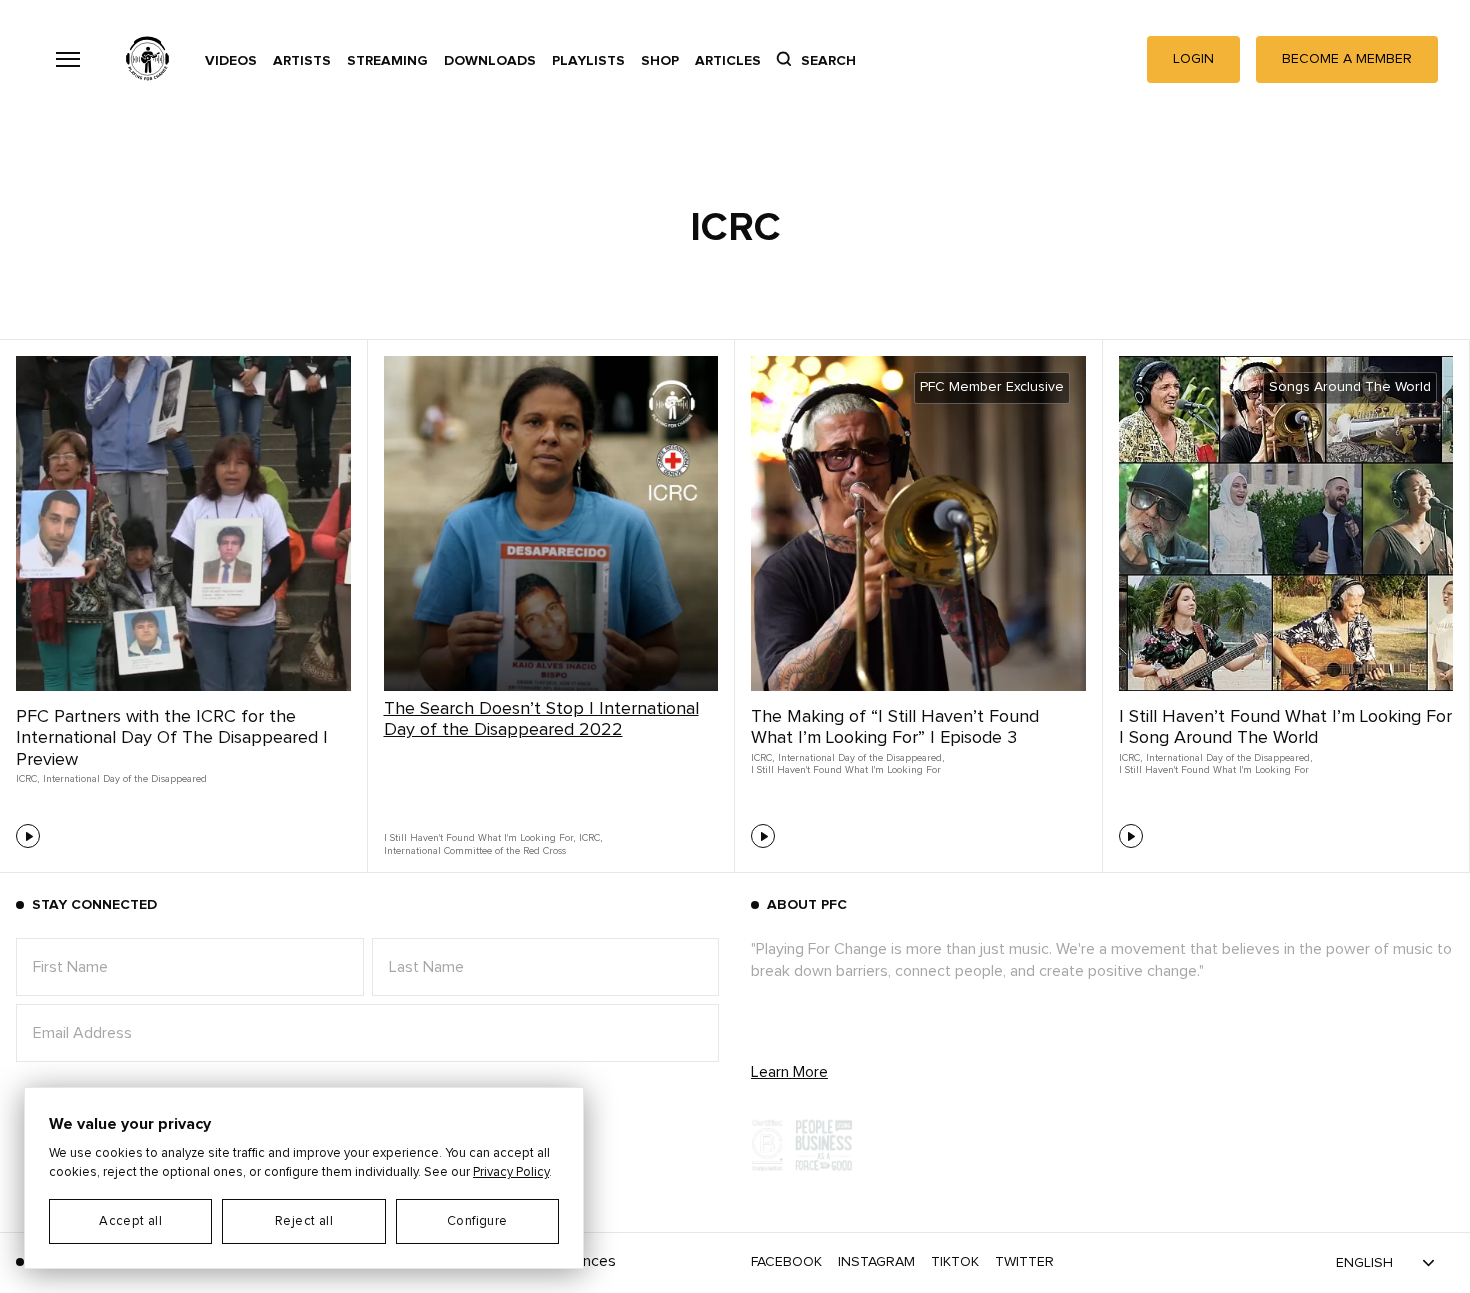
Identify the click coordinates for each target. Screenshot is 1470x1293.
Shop (660, 61)
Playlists (588, 61)
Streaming (387, 61)
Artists (302, 61)
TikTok (955, 1262)
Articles (728, 61)
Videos (231, 61)
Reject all (304, 1221)
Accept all (130, 1221)
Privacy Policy (511, 1172)
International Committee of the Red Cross (475, 851)
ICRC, (27, 779)
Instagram (876, 1262)
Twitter (1024, 1262)
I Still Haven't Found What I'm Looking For (846, 770)
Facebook (786, 1262)
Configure (477, 1221)
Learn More (789, 1072)
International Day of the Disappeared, (861, 758)
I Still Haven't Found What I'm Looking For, (479, 838)
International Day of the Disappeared (125, 779)
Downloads (490, 61)
